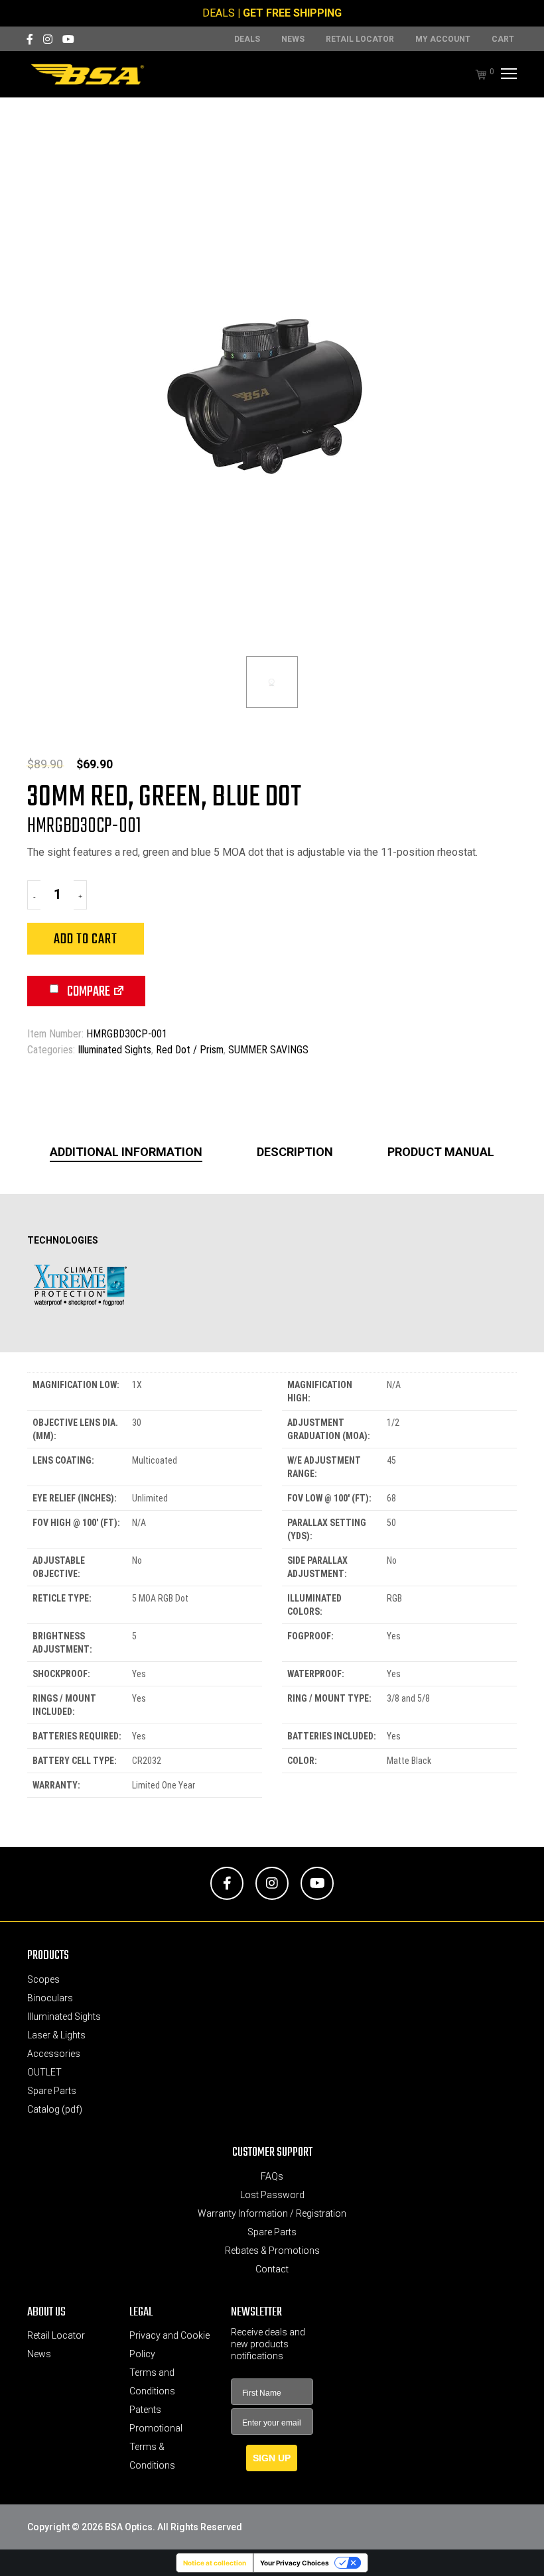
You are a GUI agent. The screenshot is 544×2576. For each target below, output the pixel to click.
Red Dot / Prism (190, 1050)
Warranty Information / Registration (272, 2213)
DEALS (219, 13)
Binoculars (50, 1998)
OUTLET (44, 2072)
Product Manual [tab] (441, 1152)
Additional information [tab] (126, 1152)
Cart (503, 39)
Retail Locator (360, 39)
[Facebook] (30, 39)
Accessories (54, 2054)
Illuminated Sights (114, 1050)
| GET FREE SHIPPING (290, 13)
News (293, 39)
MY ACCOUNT (443, 39)
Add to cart (86, 939)
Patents (145, 2410)
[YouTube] (68, 39)
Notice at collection (215, 2563)
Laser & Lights (56, 2035)
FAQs (272, 2176)
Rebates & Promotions (272, 2251)
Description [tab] (295, 1152)
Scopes (43, 1979)
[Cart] (474, 74)
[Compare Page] (119, 993)
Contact (272, 2269)
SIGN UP (272, 2458)
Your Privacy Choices (295, 2563)
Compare (88, 992)
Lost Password (272, 2195)
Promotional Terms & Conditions (156, 2447)
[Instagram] (48, 39)
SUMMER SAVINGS (268, 1050)
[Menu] (507, 74)
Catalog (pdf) (55, 2109)
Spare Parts (52, 2091)
